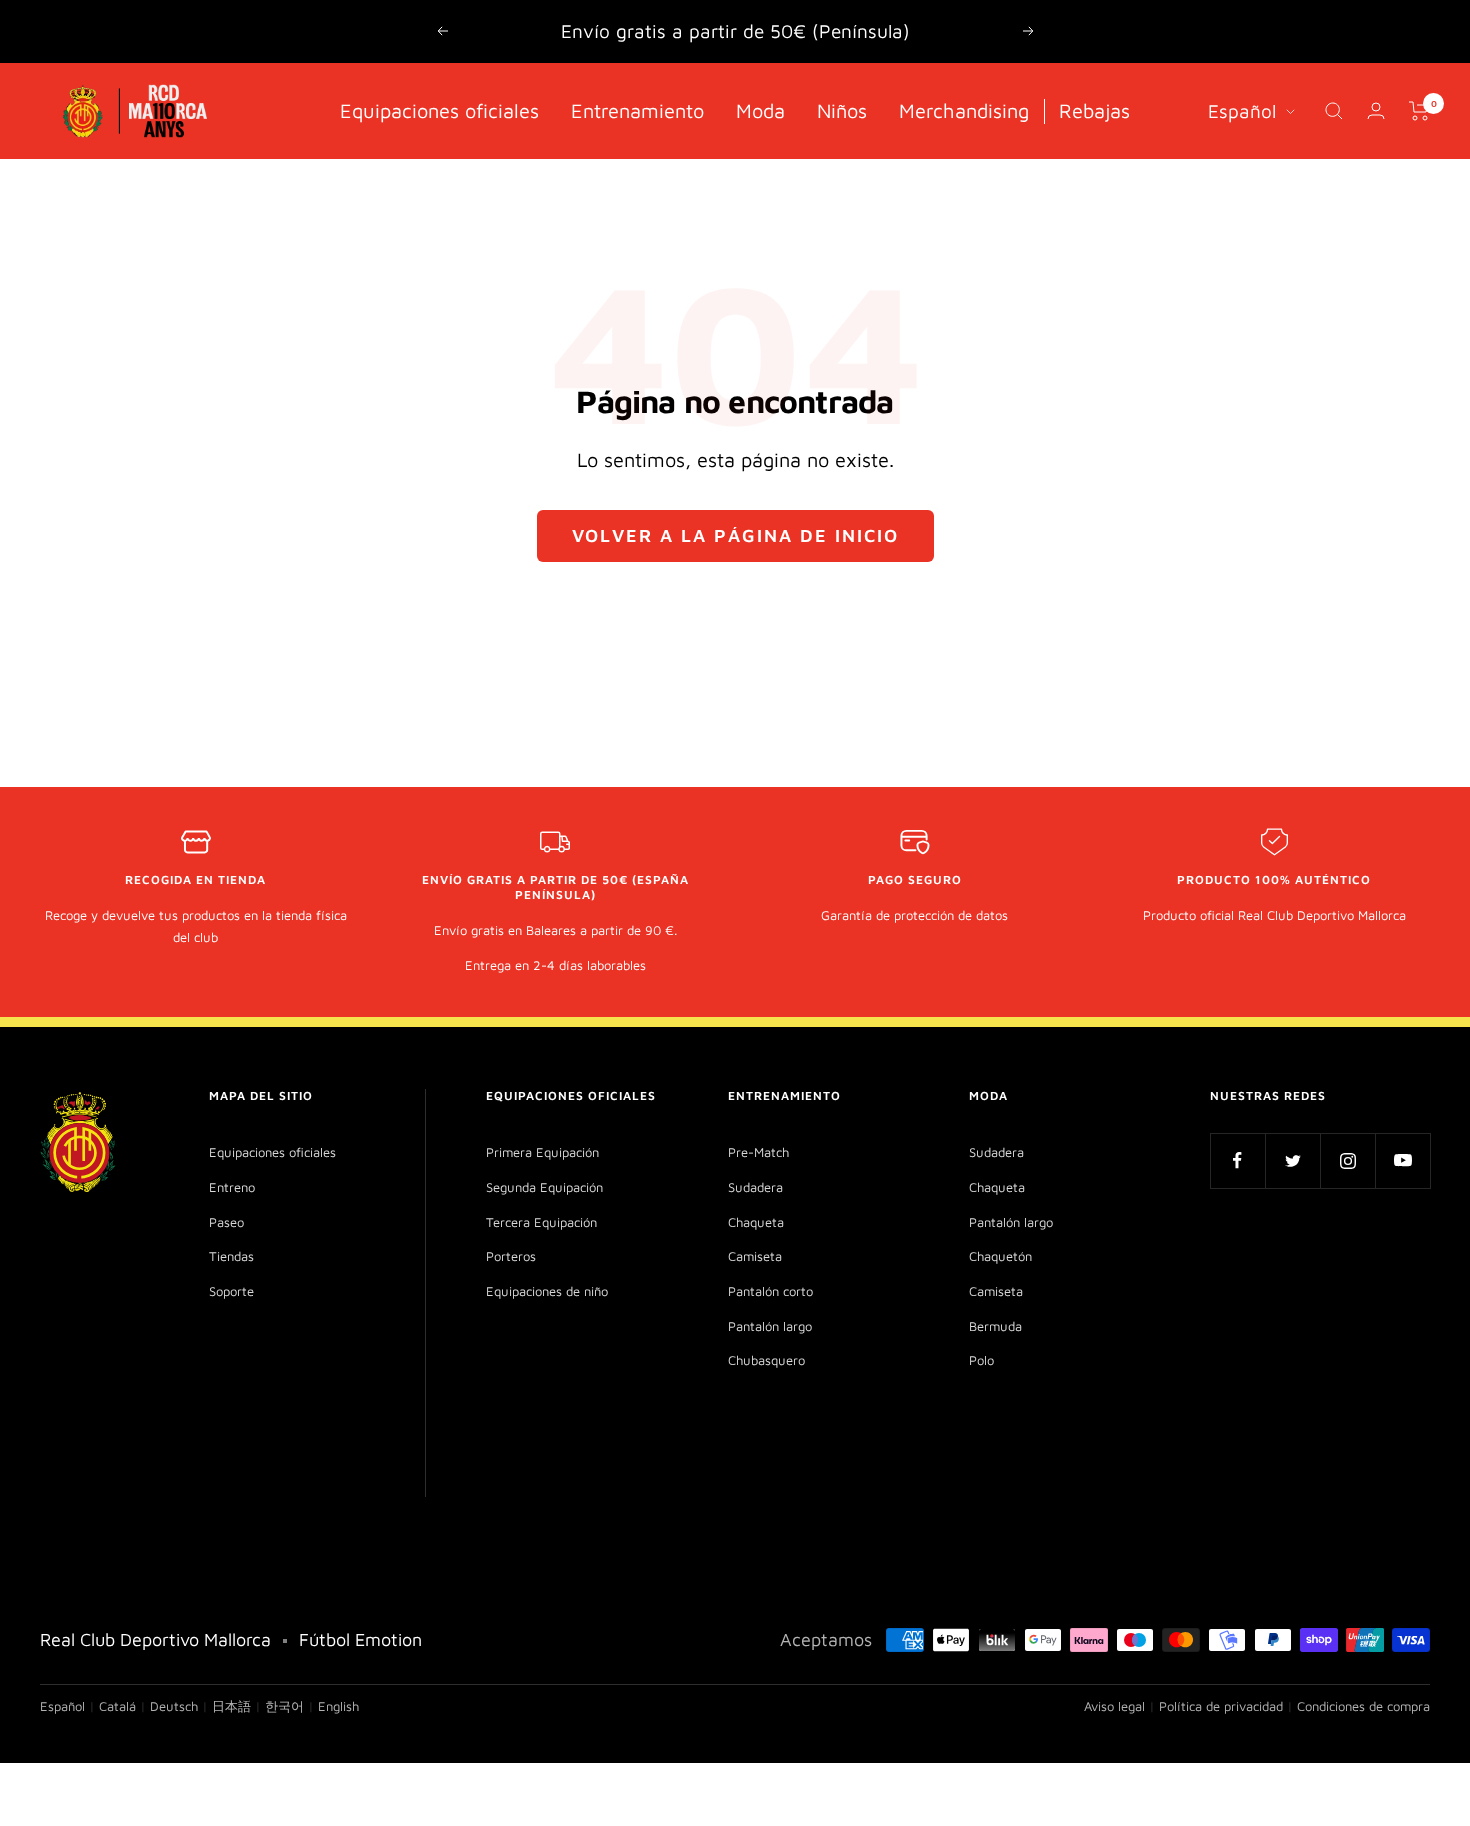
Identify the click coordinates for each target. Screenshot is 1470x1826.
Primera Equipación (542, 1152)
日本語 (231, 1706)
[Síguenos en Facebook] (1237, 1160)
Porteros (511, 1256)
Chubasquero (766, 1360)
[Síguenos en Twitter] (1292, 1160)
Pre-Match (758, 1152)
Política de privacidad (1221, 1706)
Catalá (117, 1706)
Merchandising (964, 109)
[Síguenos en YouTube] (1402, 1160)
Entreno (232, 1187)
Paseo (226, 1222)
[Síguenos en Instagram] (1347, 1160)
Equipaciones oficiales (439, 109)
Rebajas (1094, 109)
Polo (981, 1360)
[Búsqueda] (1334, 111)
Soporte (231, 1291)
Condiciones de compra (1363, 1706)
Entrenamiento (637, 109)
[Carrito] (1419, 111)
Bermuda (995, 1326)
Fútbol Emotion (360, 1639)
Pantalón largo (770, 1326)
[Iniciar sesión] (1376, 110)
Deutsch (174, 1706)
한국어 (284, 1706)
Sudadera (755, 1187)
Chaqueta (756, 1222)
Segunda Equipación (544, 1187)
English (338, 1706)
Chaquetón (1000, 1256)
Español (1242, 110)
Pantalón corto (770, 1291)
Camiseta (755, 1256)
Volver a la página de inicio (735, 535)
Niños (842, 109)
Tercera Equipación (541, 1222)
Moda (760, 109)
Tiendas (231, 1256)
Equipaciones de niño (547, 1291)
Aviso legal (1114, 1706)
